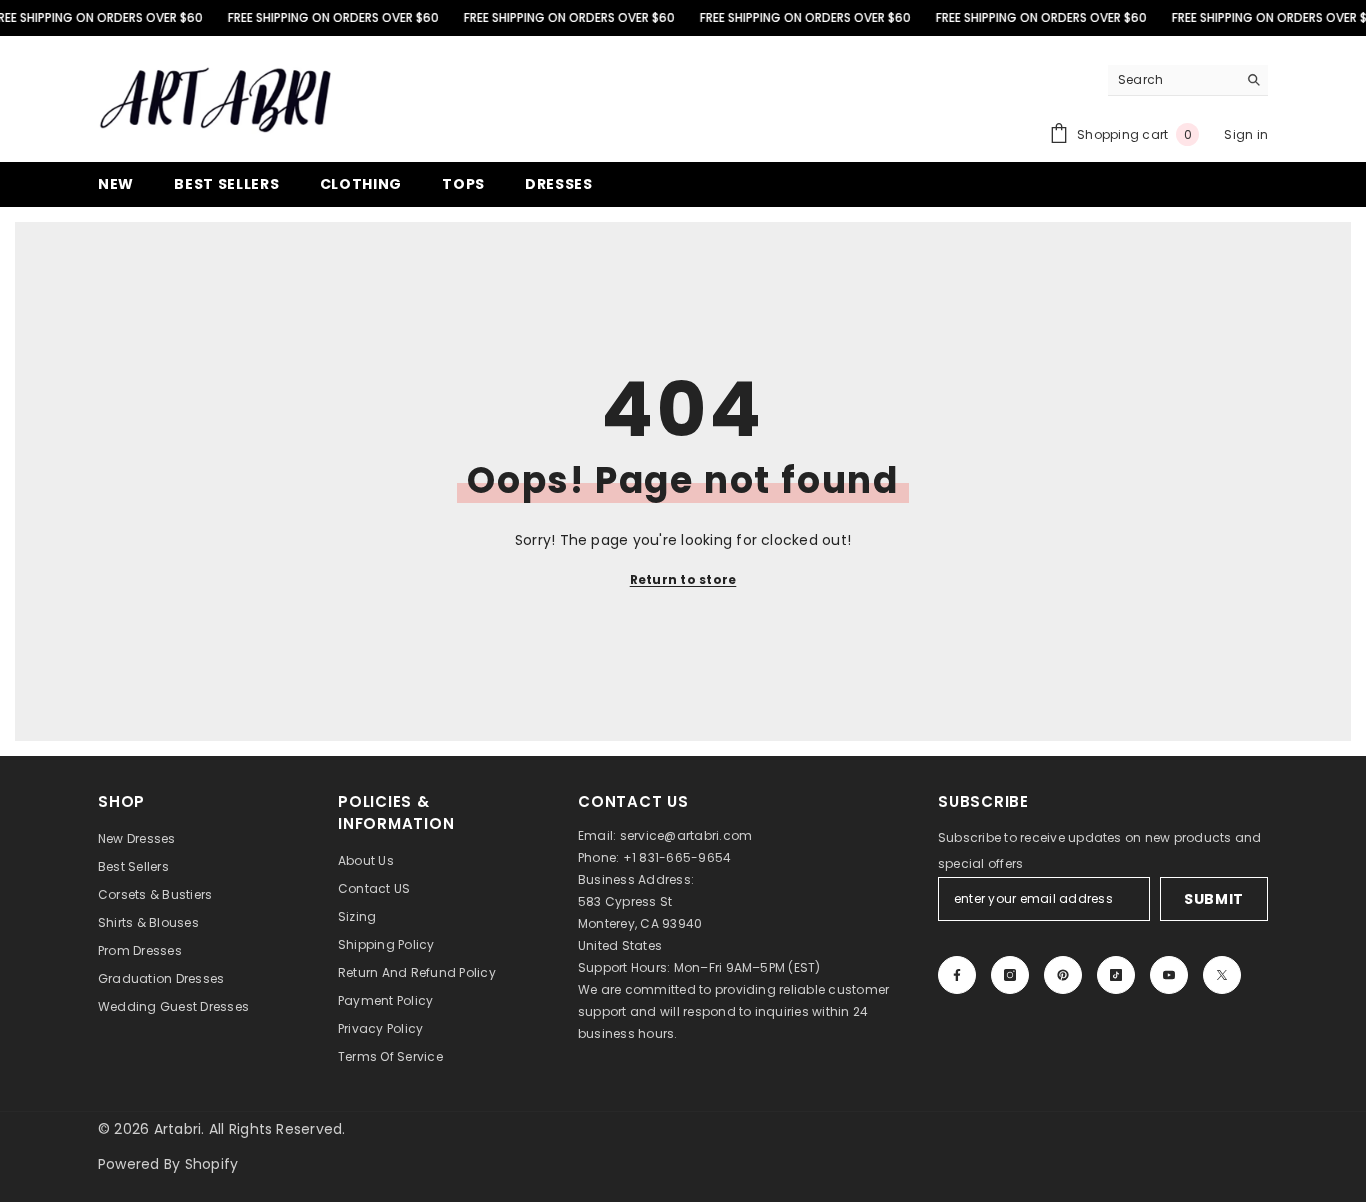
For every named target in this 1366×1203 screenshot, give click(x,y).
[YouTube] (1169, 975)
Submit (1214, 899)
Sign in (1246, 134)
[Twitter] (1222, 975)
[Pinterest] (1063, 975)
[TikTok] (1116, 975)
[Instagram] (1010, 975)
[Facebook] (957, 975)
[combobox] (1172, 80)
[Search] (1188, 80)
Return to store (683, 579)
